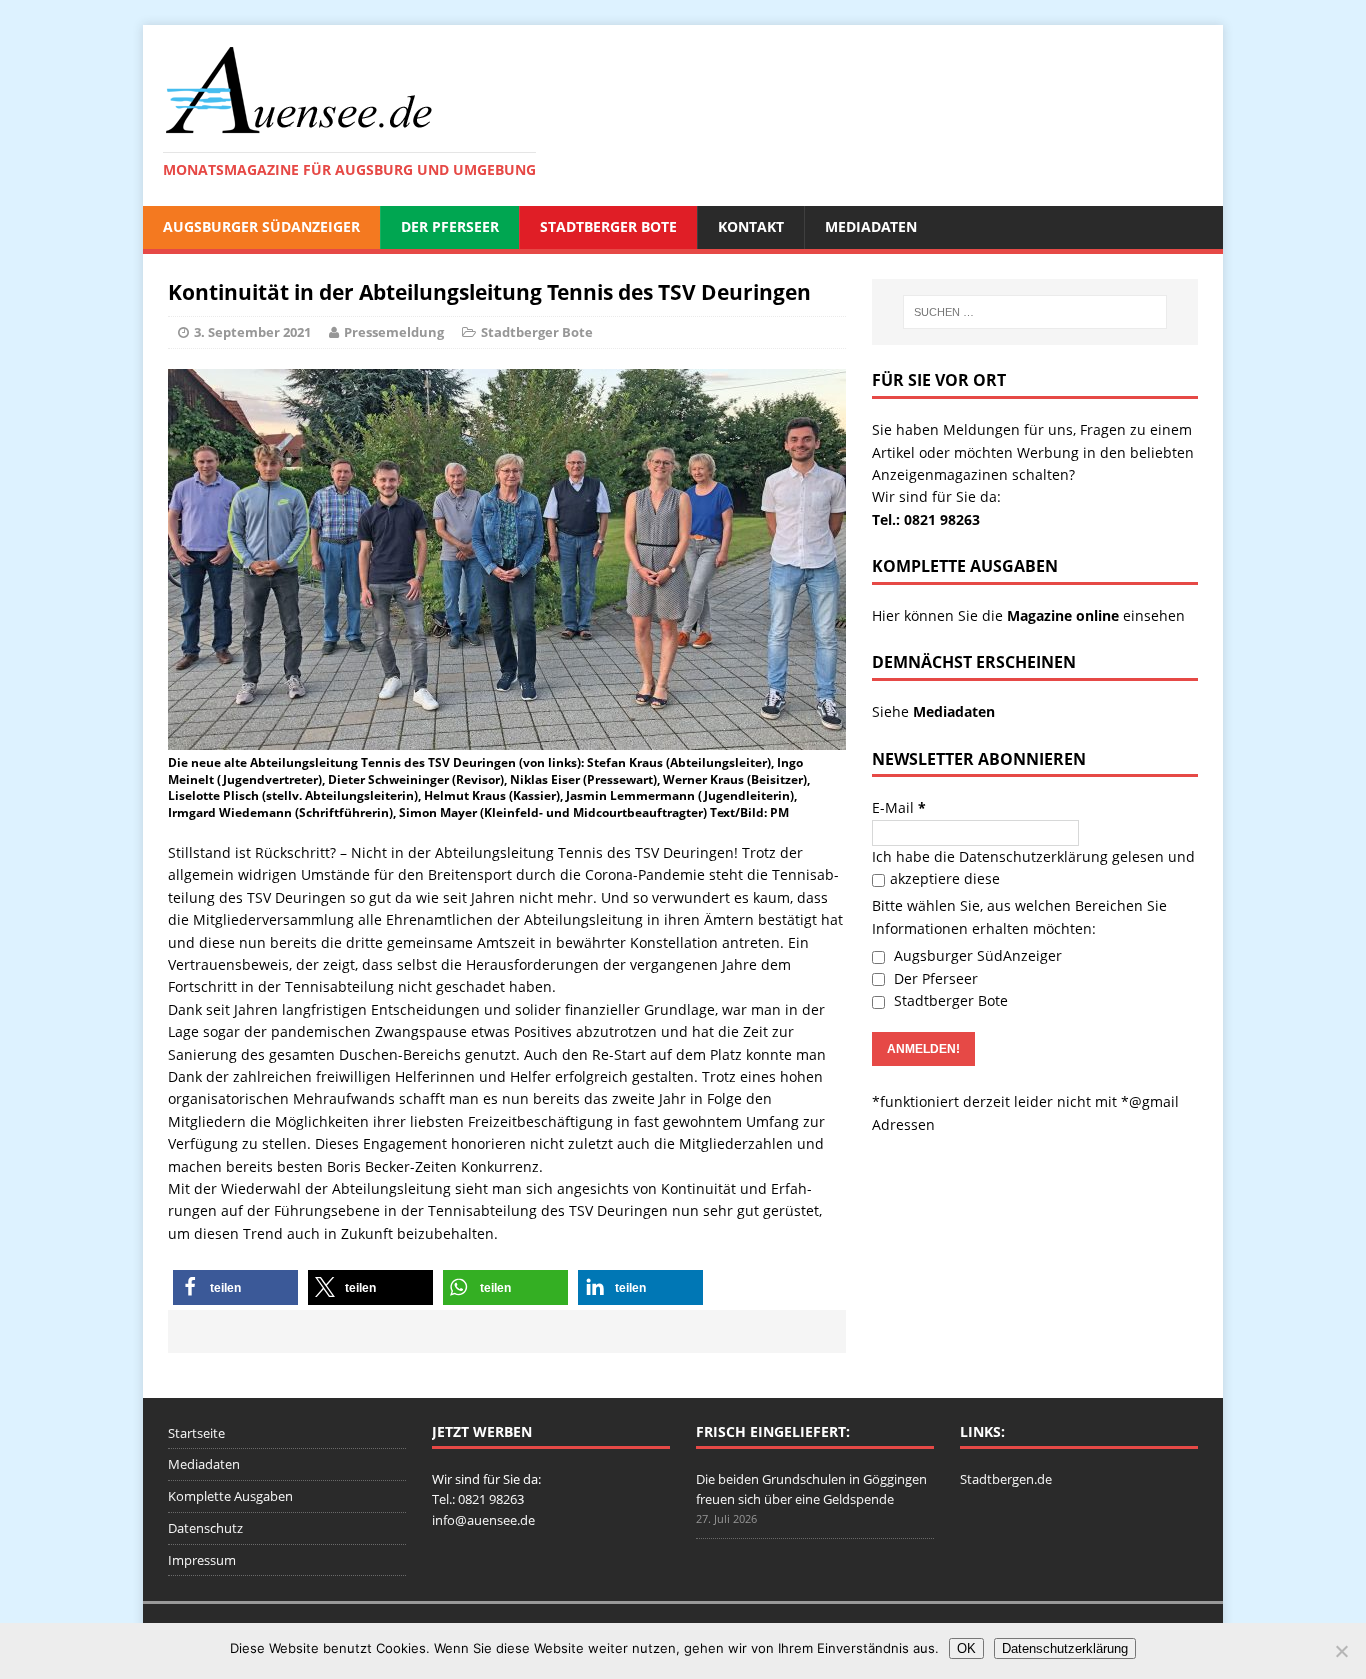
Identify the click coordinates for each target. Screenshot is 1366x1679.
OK (966, 1648)
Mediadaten (871, 226)
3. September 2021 (252, 332)
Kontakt (751, 226)
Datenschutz (205, 1528)
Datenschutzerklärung (1033, 856)
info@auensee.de (483, 1520)
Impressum (202, 1560)
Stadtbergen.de (1006, 1479)
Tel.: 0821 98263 (926, 519)
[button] (235, 1287)
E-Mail (899, 807)
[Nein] (1341, 1651)
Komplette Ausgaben (230, 1496)
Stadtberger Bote (608, 226)
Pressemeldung (394, 332)
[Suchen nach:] (1035, 312)
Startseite (196, 1433)
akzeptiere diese (945, 878)
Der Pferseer (450, 226)
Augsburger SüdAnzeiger (261, 226)
